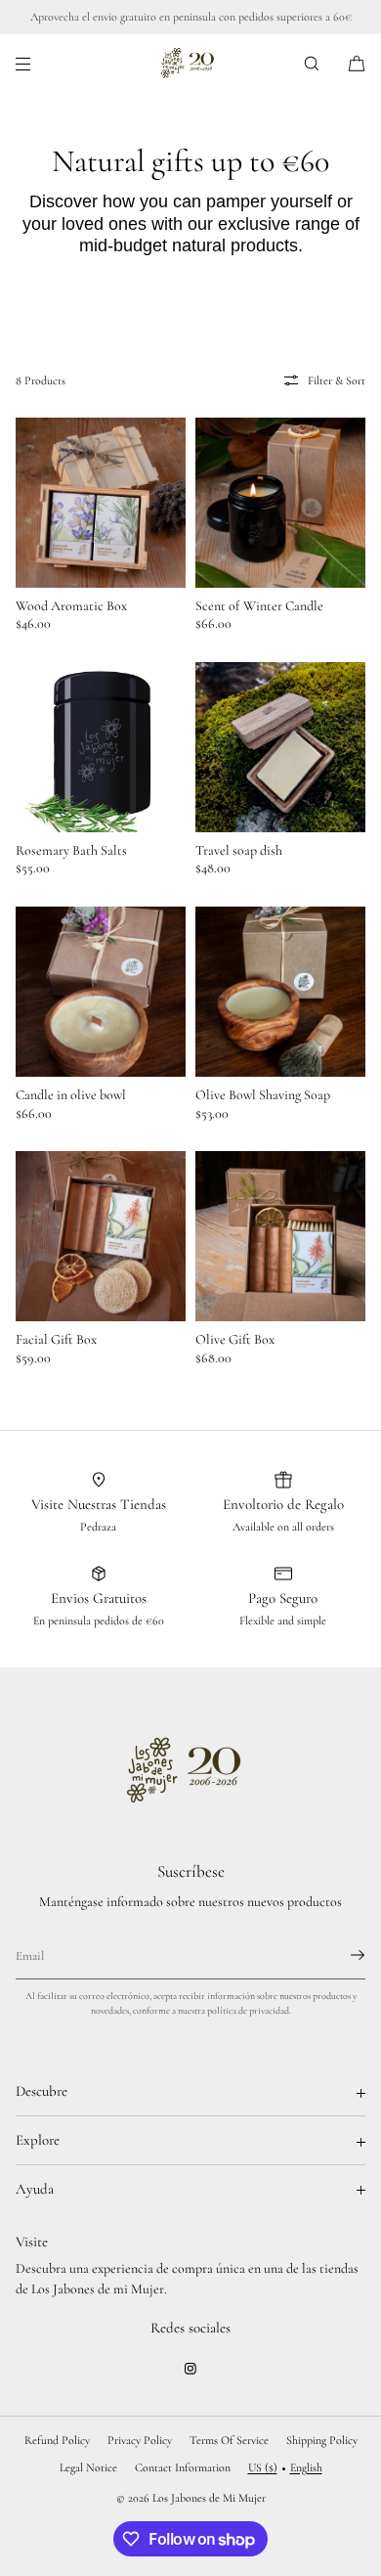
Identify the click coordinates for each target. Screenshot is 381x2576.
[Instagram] (190, 2369)
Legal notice (88, 2467)
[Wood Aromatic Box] (101, 503)
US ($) (263, 2467)
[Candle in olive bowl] (101, 992)
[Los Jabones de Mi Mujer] (191, 64)
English (306, 2467)
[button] (312, 63)
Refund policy (57, 2440)
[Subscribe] (341, 1955)
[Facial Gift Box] (101, 1236)
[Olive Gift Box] (280, 1236)
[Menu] (39, 63)
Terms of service (229, 2440)
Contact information (183, 2467)
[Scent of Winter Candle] (280, 503)
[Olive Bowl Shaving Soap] (280, 992)
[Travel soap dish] (280, 747)
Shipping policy (322, 2440)
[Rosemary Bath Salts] (101, 747)
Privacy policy (140, 2440)
